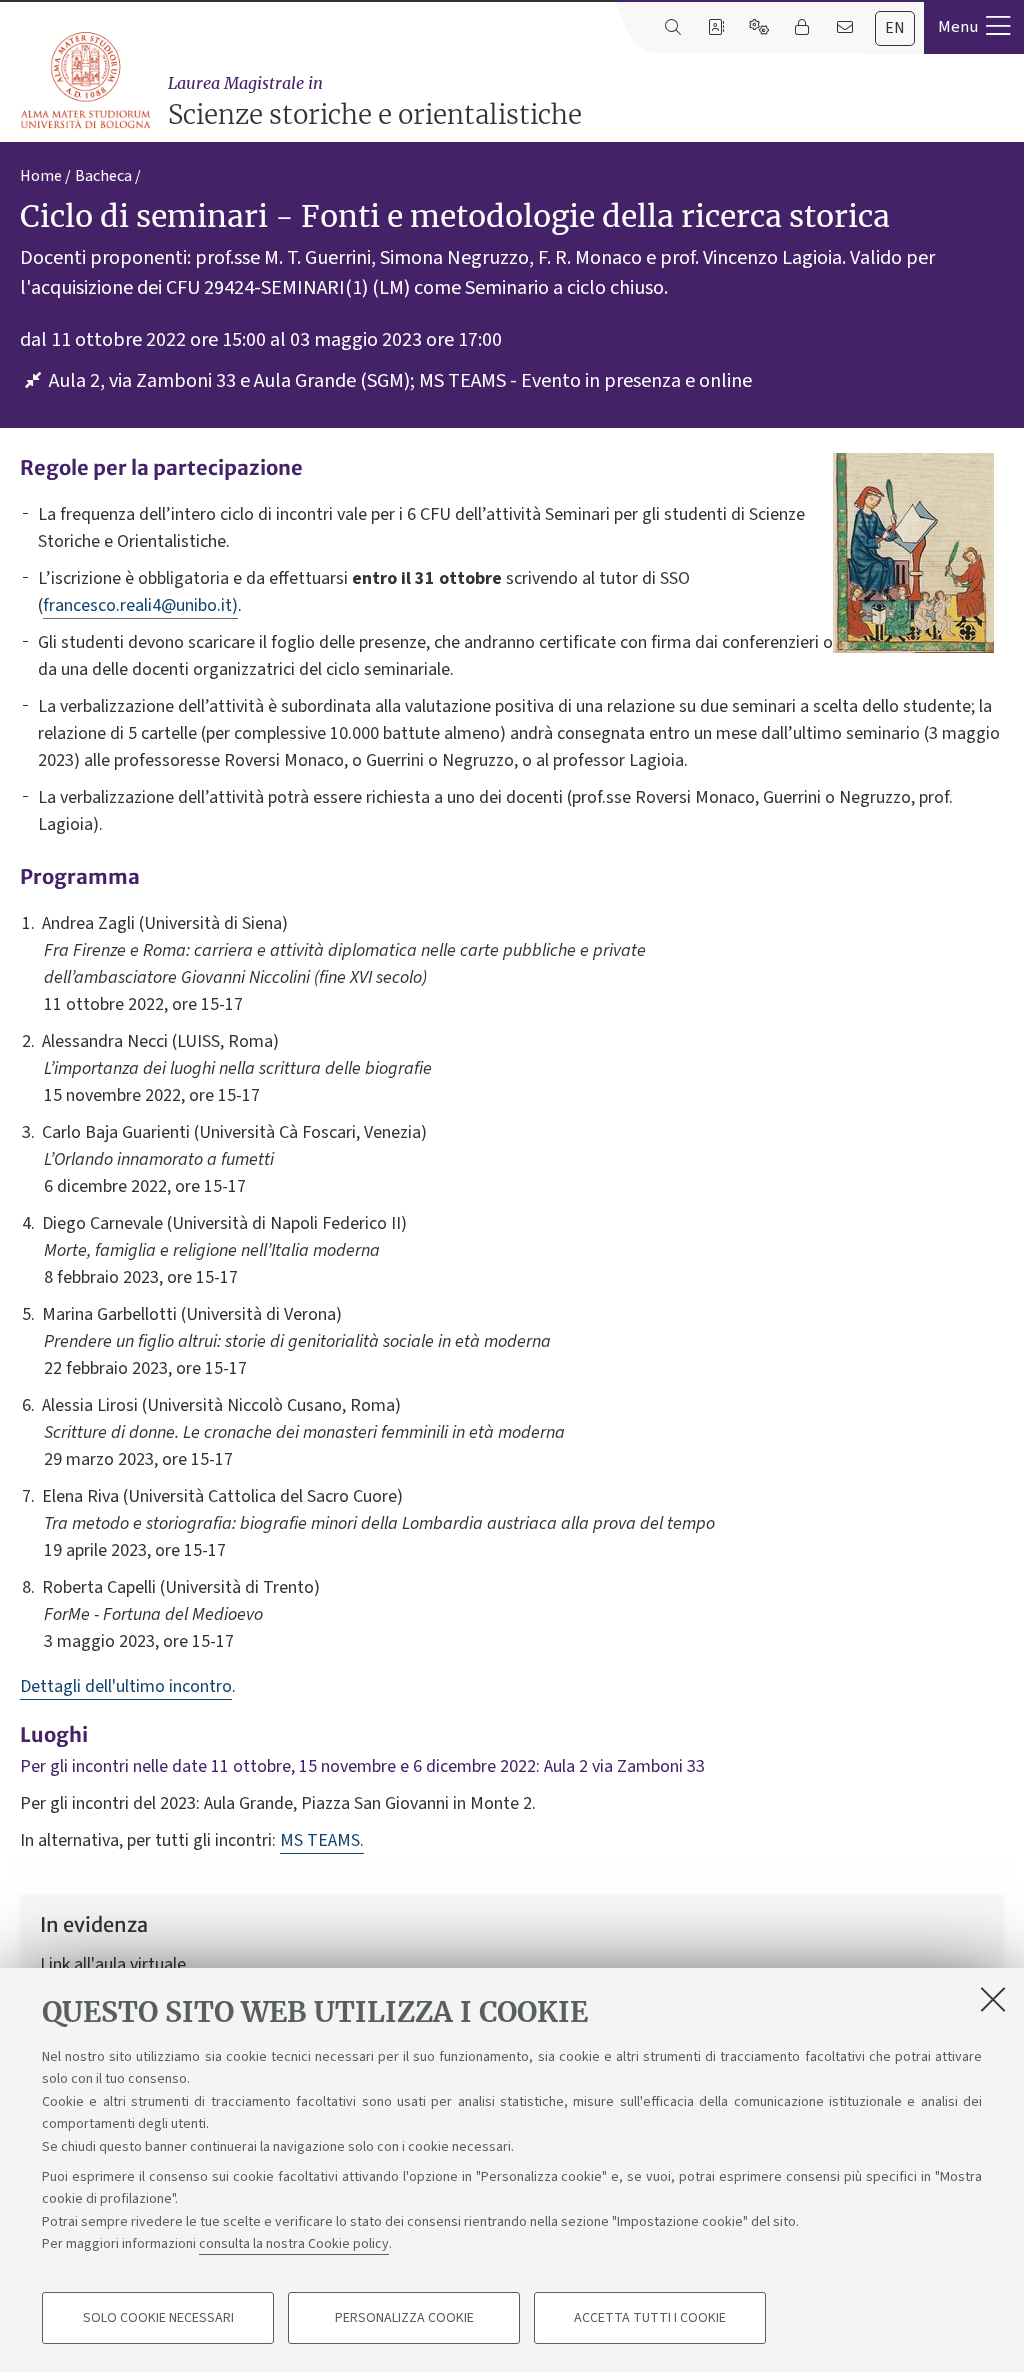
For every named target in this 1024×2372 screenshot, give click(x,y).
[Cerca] (672, 28)
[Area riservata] (801, 28)
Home (41, 176)
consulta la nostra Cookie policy (294, 2244)
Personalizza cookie (404, 2318)
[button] (974, 27)
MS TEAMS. (322, 1840)
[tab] (895, 28)
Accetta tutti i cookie (650, 2318)
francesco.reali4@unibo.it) (140, 605)
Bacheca (103, 176)
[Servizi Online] (758, 28)
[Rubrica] (715, 28)
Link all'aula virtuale (113, 1964)
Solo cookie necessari (158, 2318)
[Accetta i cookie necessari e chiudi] (993, 1999)
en (895, 28)
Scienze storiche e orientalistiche (375, 102)
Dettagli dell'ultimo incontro (126, 1686)
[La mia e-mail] (844, 28)
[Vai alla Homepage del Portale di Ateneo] (87, 81)
